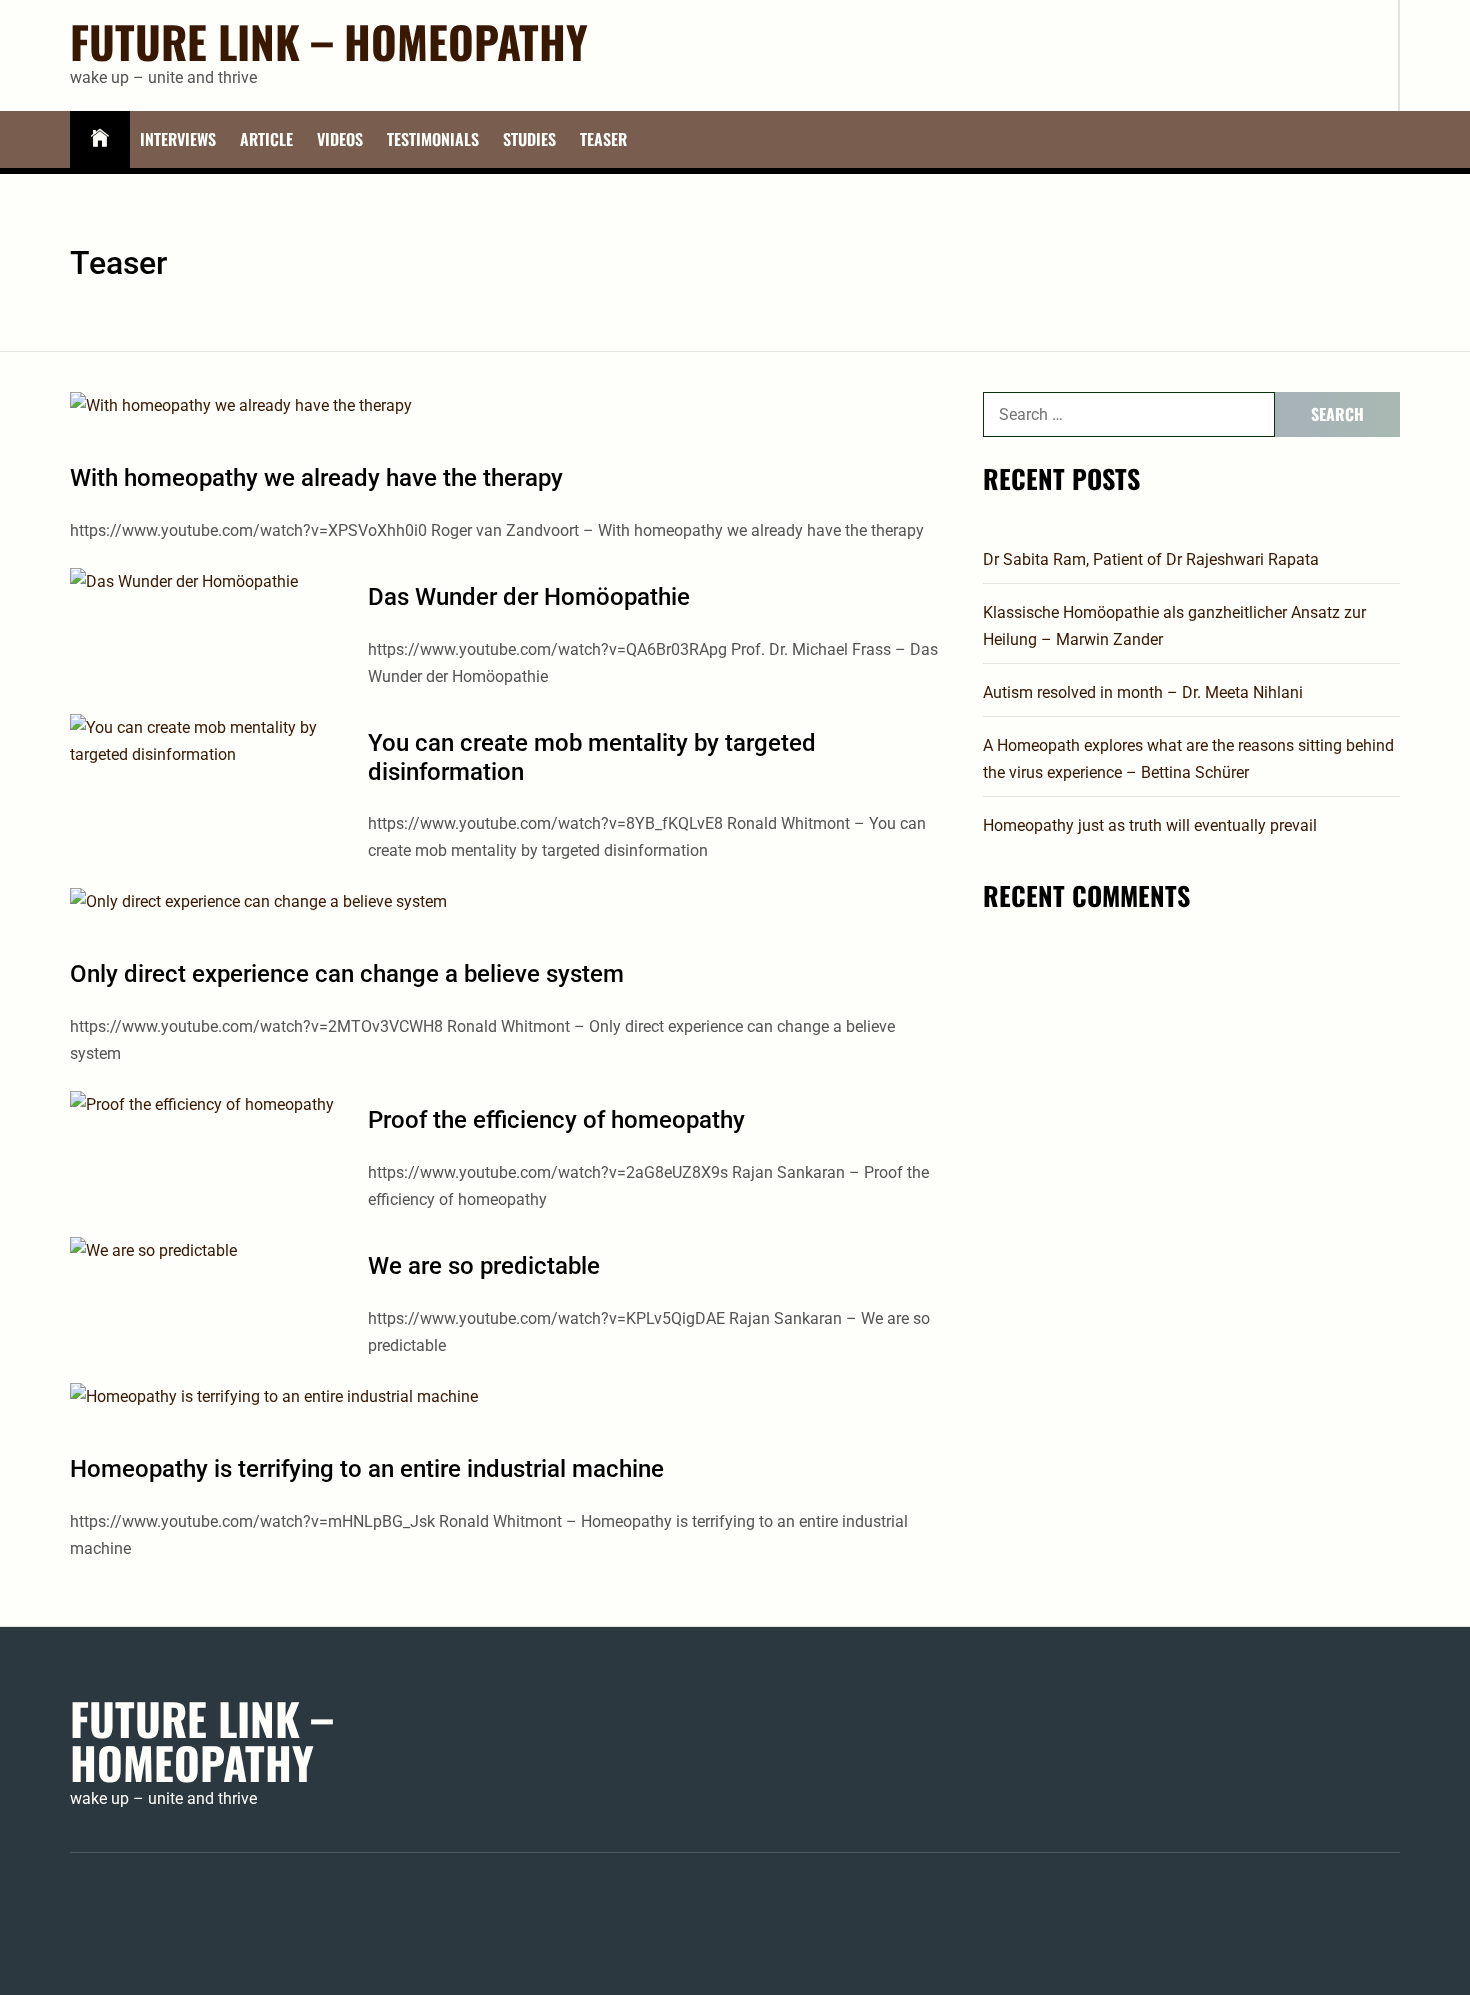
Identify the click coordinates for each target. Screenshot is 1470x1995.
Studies (529, 139)
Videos (340, 139)
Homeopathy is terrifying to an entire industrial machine (367, 1469)
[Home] (100, 139)
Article (266, 139)
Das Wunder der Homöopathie (529, 597)
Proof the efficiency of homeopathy (556, 1120)
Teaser (603, 139)
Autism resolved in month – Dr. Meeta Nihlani (1143, 692)
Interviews (178, 139)
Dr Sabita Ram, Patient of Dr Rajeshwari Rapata (1151, 559)
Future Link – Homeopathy (329, 42)
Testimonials (433, 139)
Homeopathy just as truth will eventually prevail (1150, 825)
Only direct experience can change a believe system (347, 974)
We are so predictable (484, 1266)
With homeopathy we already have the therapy (316, 478)
